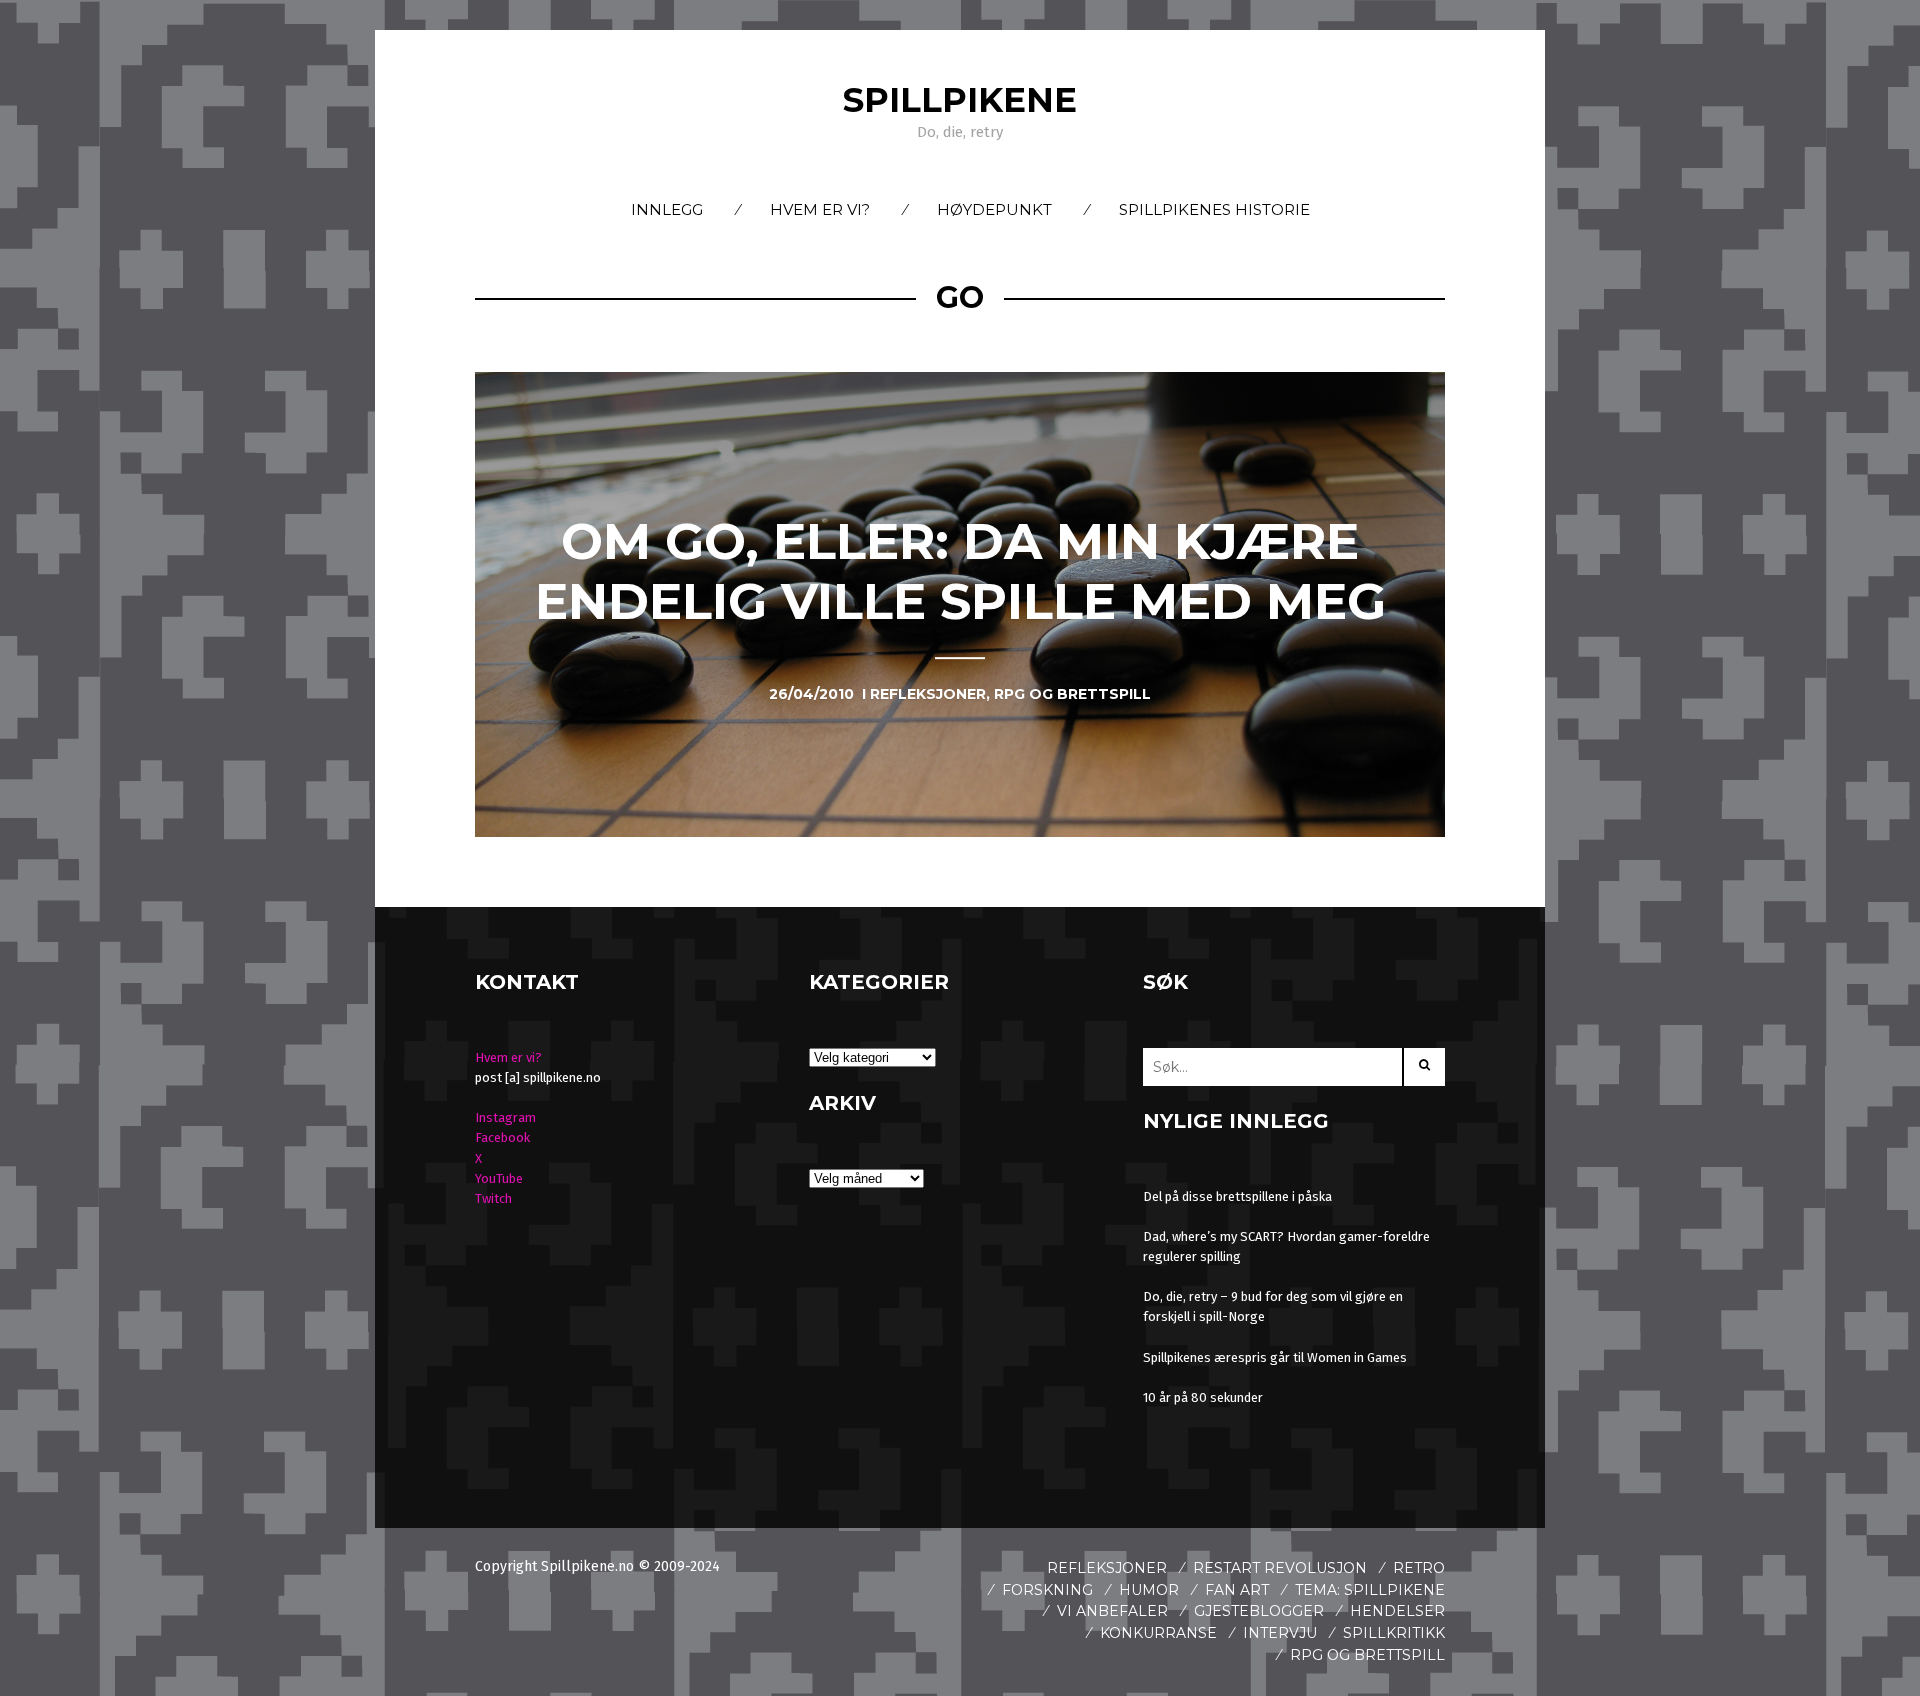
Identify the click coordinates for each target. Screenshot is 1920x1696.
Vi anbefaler (1112, 1611)
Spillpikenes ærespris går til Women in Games (1275, 1357)
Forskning (1047, 1590)
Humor (1149, 1590)
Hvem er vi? (820, 209)
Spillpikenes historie (1214, 209)
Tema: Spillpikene (1370, 1590)
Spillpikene (960, 100)
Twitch (493, 1198)
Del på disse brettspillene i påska (1237, 1196)
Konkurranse (1158, 1633)
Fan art (1237, 1590)
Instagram (505, 1117)
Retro (1419, 1568)
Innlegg (667, 209)
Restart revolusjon (1280, 1568)
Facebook (502, 1137)
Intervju (1280, 1633)
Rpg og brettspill (1367, 1655)
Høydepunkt (994, 209)
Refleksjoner (1107, 1568)
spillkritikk (1394, 1633)
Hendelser (1397, 1611)
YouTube (499, 1178)
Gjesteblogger (1259, 1611)
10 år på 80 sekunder (1203, 1397)
